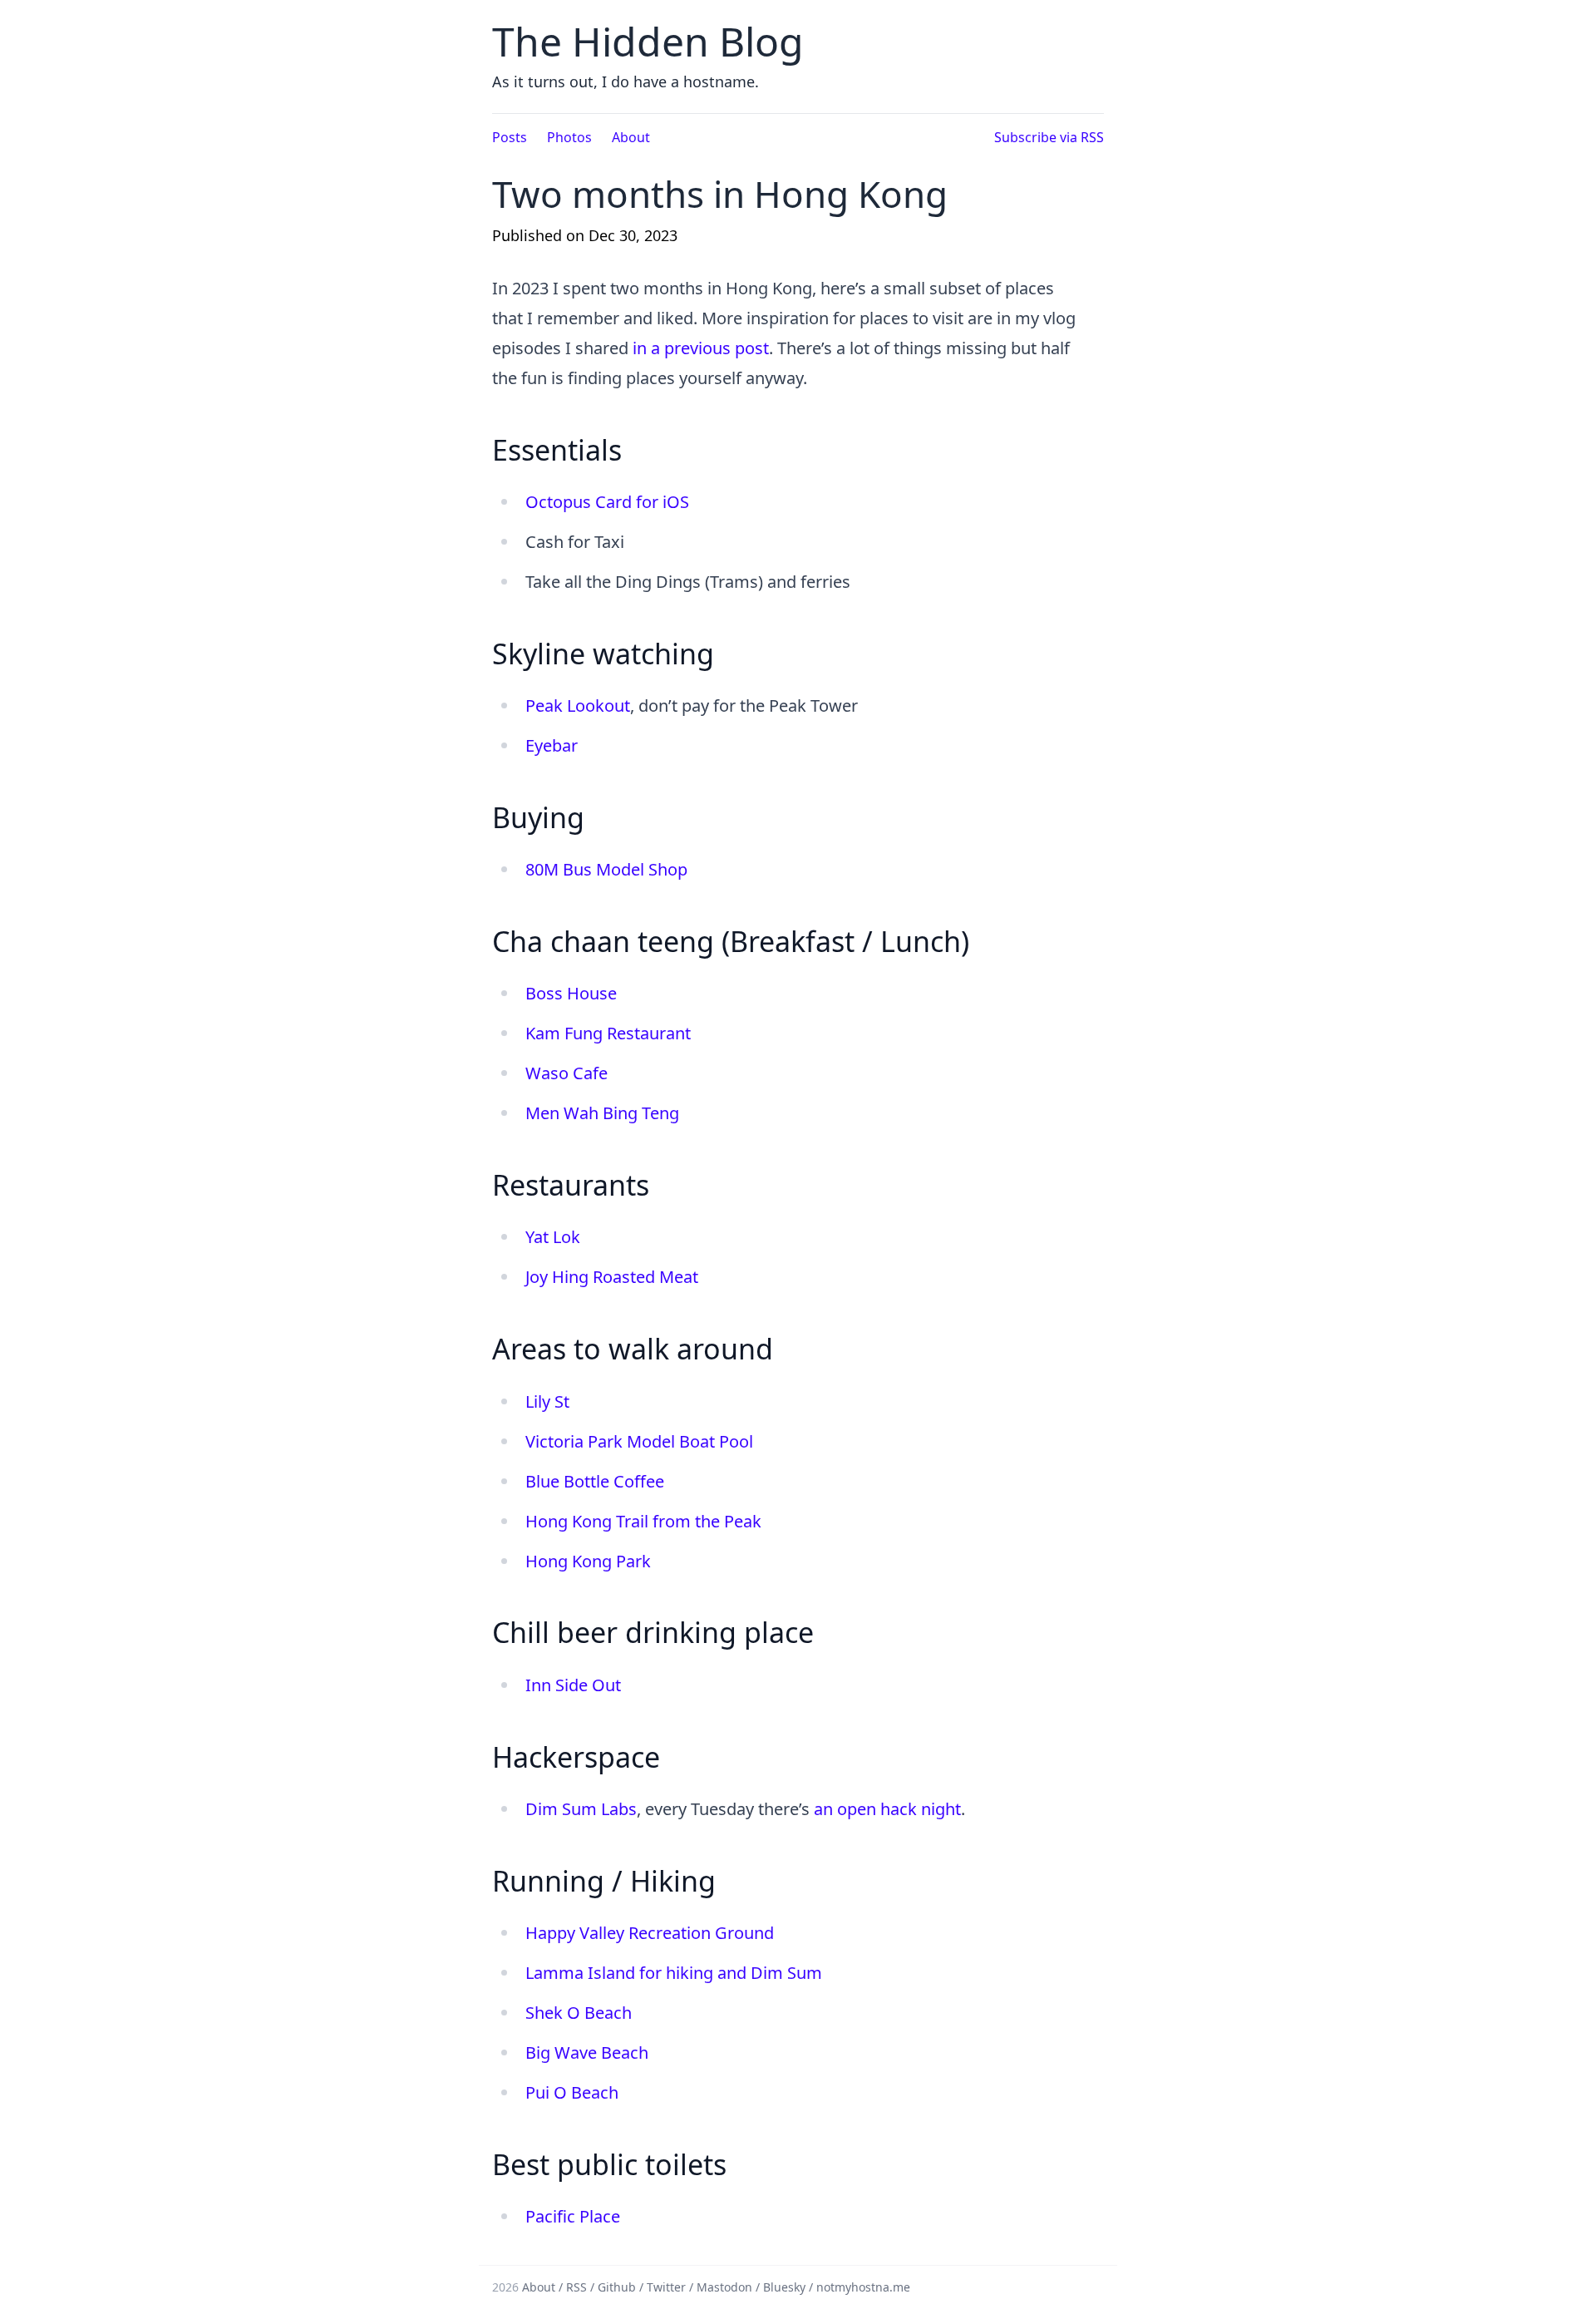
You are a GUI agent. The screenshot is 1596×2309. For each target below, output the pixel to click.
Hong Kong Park (588, 1561)
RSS (576, 2287)
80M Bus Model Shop (606, 869)
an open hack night (887, 1809)
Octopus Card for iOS (607, 502)
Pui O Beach (572, 2092)
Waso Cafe (566, 1073)
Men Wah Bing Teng (602, 1113)
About (631, 137)
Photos (569, 137)
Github (617, 2287)
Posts (510, 137)
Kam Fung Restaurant (608, 1033)
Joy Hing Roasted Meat (612, 1277)
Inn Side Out (573, 1685)
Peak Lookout (578, 706)
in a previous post (701, 348)
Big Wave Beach (587, 2052)
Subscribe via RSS (1049, 137)
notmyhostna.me (863, 2287)
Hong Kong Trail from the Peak (643, 1521)
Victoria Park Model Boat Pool (639, 1441)
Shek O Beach (579, 2013)
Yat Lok (553, 1237)
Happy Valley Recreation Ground (650, 1933)
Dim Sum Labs (581, 1809)
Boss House (571, 993)
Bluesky (784, 2287)
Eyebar (552, 745)
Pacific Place (573, 2216)
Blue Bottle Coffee (595, 1481)
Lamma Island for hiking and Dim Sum (674, 1973)
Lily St (547, 1401)
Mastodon (724, 2287)
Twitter (666, 2287)
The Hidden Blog (648, 41)
